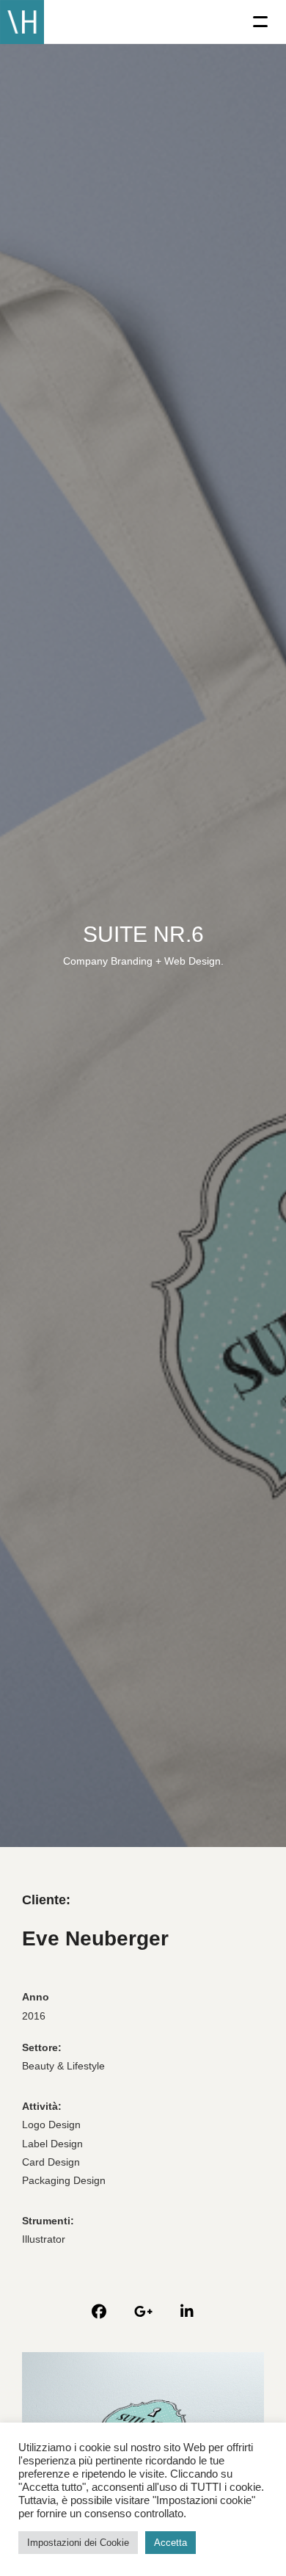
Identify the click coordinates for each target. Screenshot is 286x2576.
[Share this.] (99, 2312)
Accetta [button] (170, 2543)
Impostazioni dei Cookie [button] (78, 2543)
